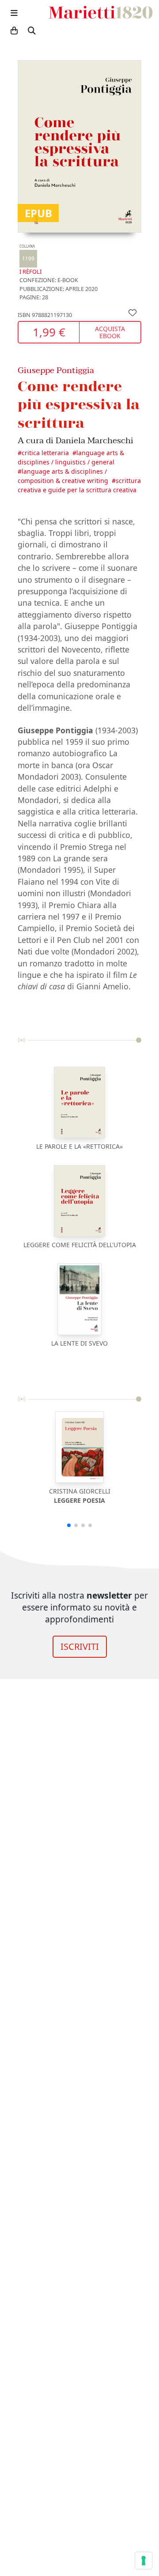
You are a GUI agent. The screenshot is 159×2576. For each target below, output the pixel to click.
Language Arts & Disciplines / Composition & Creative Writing (63, 476)
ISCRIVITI (80, 1646)
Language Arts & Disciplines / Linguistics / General (71, 457)
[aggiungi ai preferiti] (132, 312)
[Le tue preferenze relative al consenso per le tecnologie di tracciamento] (144, 2561)
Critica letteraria (45, 453)
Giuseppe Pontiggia (56, 370)
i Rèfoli (30, 260)
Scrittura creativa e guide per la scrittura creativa (79, 485)
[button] (69, 1525)
